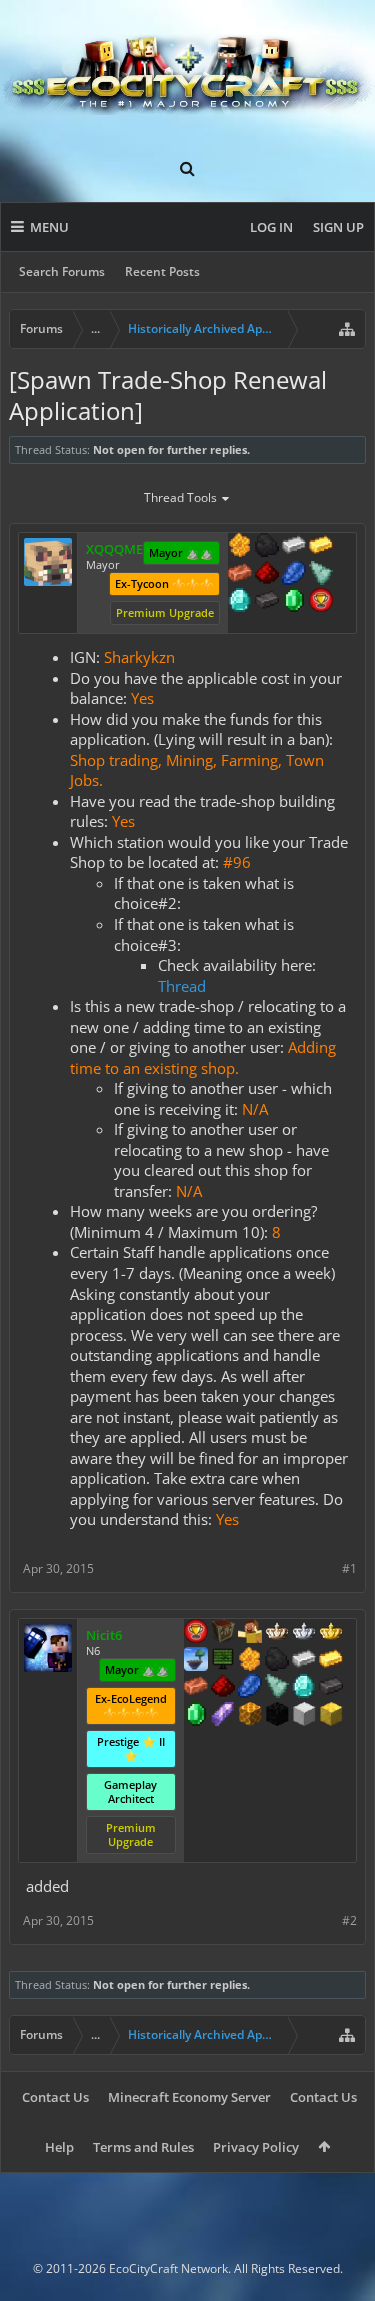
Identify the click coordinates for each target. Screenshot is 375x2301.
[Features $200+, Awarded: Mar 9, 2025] (267, 575)
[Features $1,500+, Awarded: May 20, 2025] (304, 1716)
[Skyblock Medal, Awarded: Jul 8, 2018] (196, 1661)
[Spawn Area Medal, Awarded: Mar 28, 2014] (250, 1633)
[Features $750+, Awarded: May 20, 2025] (223, 1716)
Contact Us (55, 2097)
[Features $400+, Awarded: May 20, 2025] (304, 1688)
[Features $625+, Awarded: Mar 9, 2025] (294, 602)
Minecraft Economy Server (189, 2097)
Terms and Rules (143, 2147)
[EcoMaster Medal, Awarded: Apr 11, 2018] (304, 1633)
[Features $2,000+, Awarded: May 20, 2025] (331, 1716)
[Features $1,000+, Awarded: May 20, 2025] (250, 1716)
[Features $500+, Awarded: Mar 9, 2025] (267, 602)
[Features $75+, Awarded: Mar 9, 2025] (294, 547)
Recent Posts (162, 271)
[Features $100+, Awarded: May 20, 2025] (331, 1661)
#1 (349, 1568)
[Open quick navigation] (347, 329)
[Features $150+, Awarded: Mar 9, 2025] (240, 575)
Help (59, 2147)
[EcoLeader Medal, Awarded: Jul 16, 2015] (277, 1633)
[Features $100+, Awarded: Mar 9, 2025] (321, 547)
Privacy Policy (256, 2147)
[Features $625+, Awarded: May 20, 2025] (196, 1716)
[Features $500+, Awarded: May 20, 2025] (331, 1688)
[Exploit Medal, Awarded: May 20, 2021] (223, 1661)
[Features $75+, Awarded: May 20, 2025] (304, 1661)
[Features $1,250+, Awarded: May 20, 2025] (277, 1716)
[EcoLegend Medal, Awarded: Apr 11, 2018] (331, 1633)
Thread (182, 986)
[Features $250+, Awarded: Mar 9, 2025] (294, 575)
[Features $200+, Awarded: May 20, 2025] (223, 1688)
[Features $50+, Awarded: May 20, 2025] (277, 1661)
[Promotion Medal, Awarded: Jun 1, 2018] (223, 1633)
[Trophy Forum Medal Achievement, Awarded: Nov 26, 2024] (321, 602)
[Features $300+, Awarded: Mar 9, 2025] (321, 575)
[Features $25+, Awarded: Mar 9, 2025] (240, 547)
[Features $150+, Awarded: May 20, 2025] (196, 1688)
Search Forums (62, 271)
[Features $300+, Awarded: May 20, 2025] (277, 1688)
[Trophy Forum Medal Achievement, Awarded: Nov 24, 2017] (196, 1633)
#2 (349, 1920)
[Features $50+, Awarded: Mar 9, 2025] (267, 547)
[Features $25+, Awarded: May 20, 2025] (250, 1661)
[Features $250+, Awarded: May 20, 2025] (250, 1688)
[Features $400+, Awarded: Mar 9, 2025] (240, 602)
